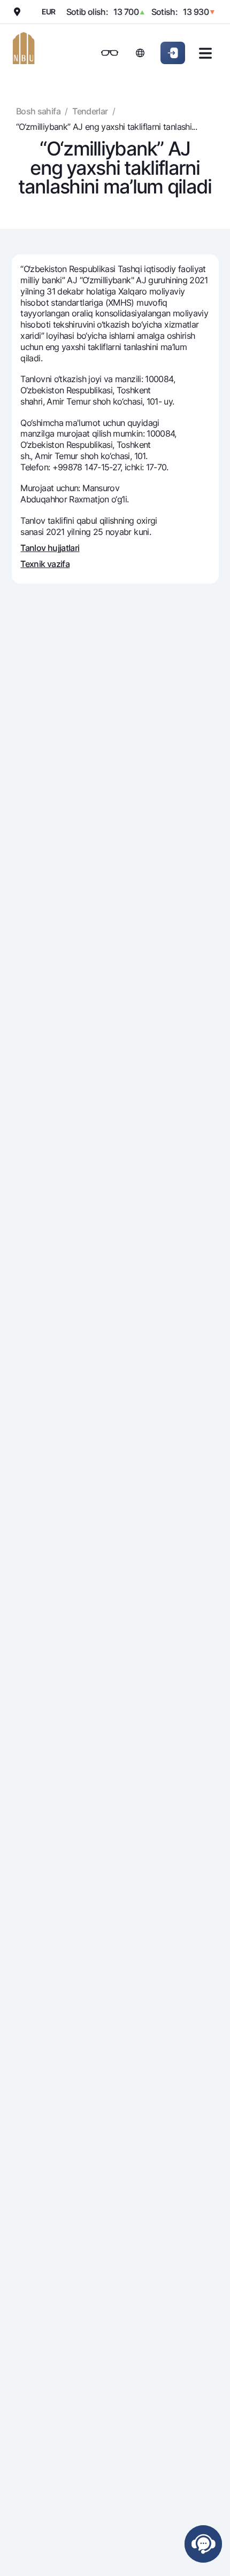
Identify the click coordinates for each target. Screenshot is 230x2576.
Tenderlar (90, 111)
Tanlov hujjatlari (50, 548)
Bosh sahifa (38, 111)
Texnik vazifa (45, 564)
